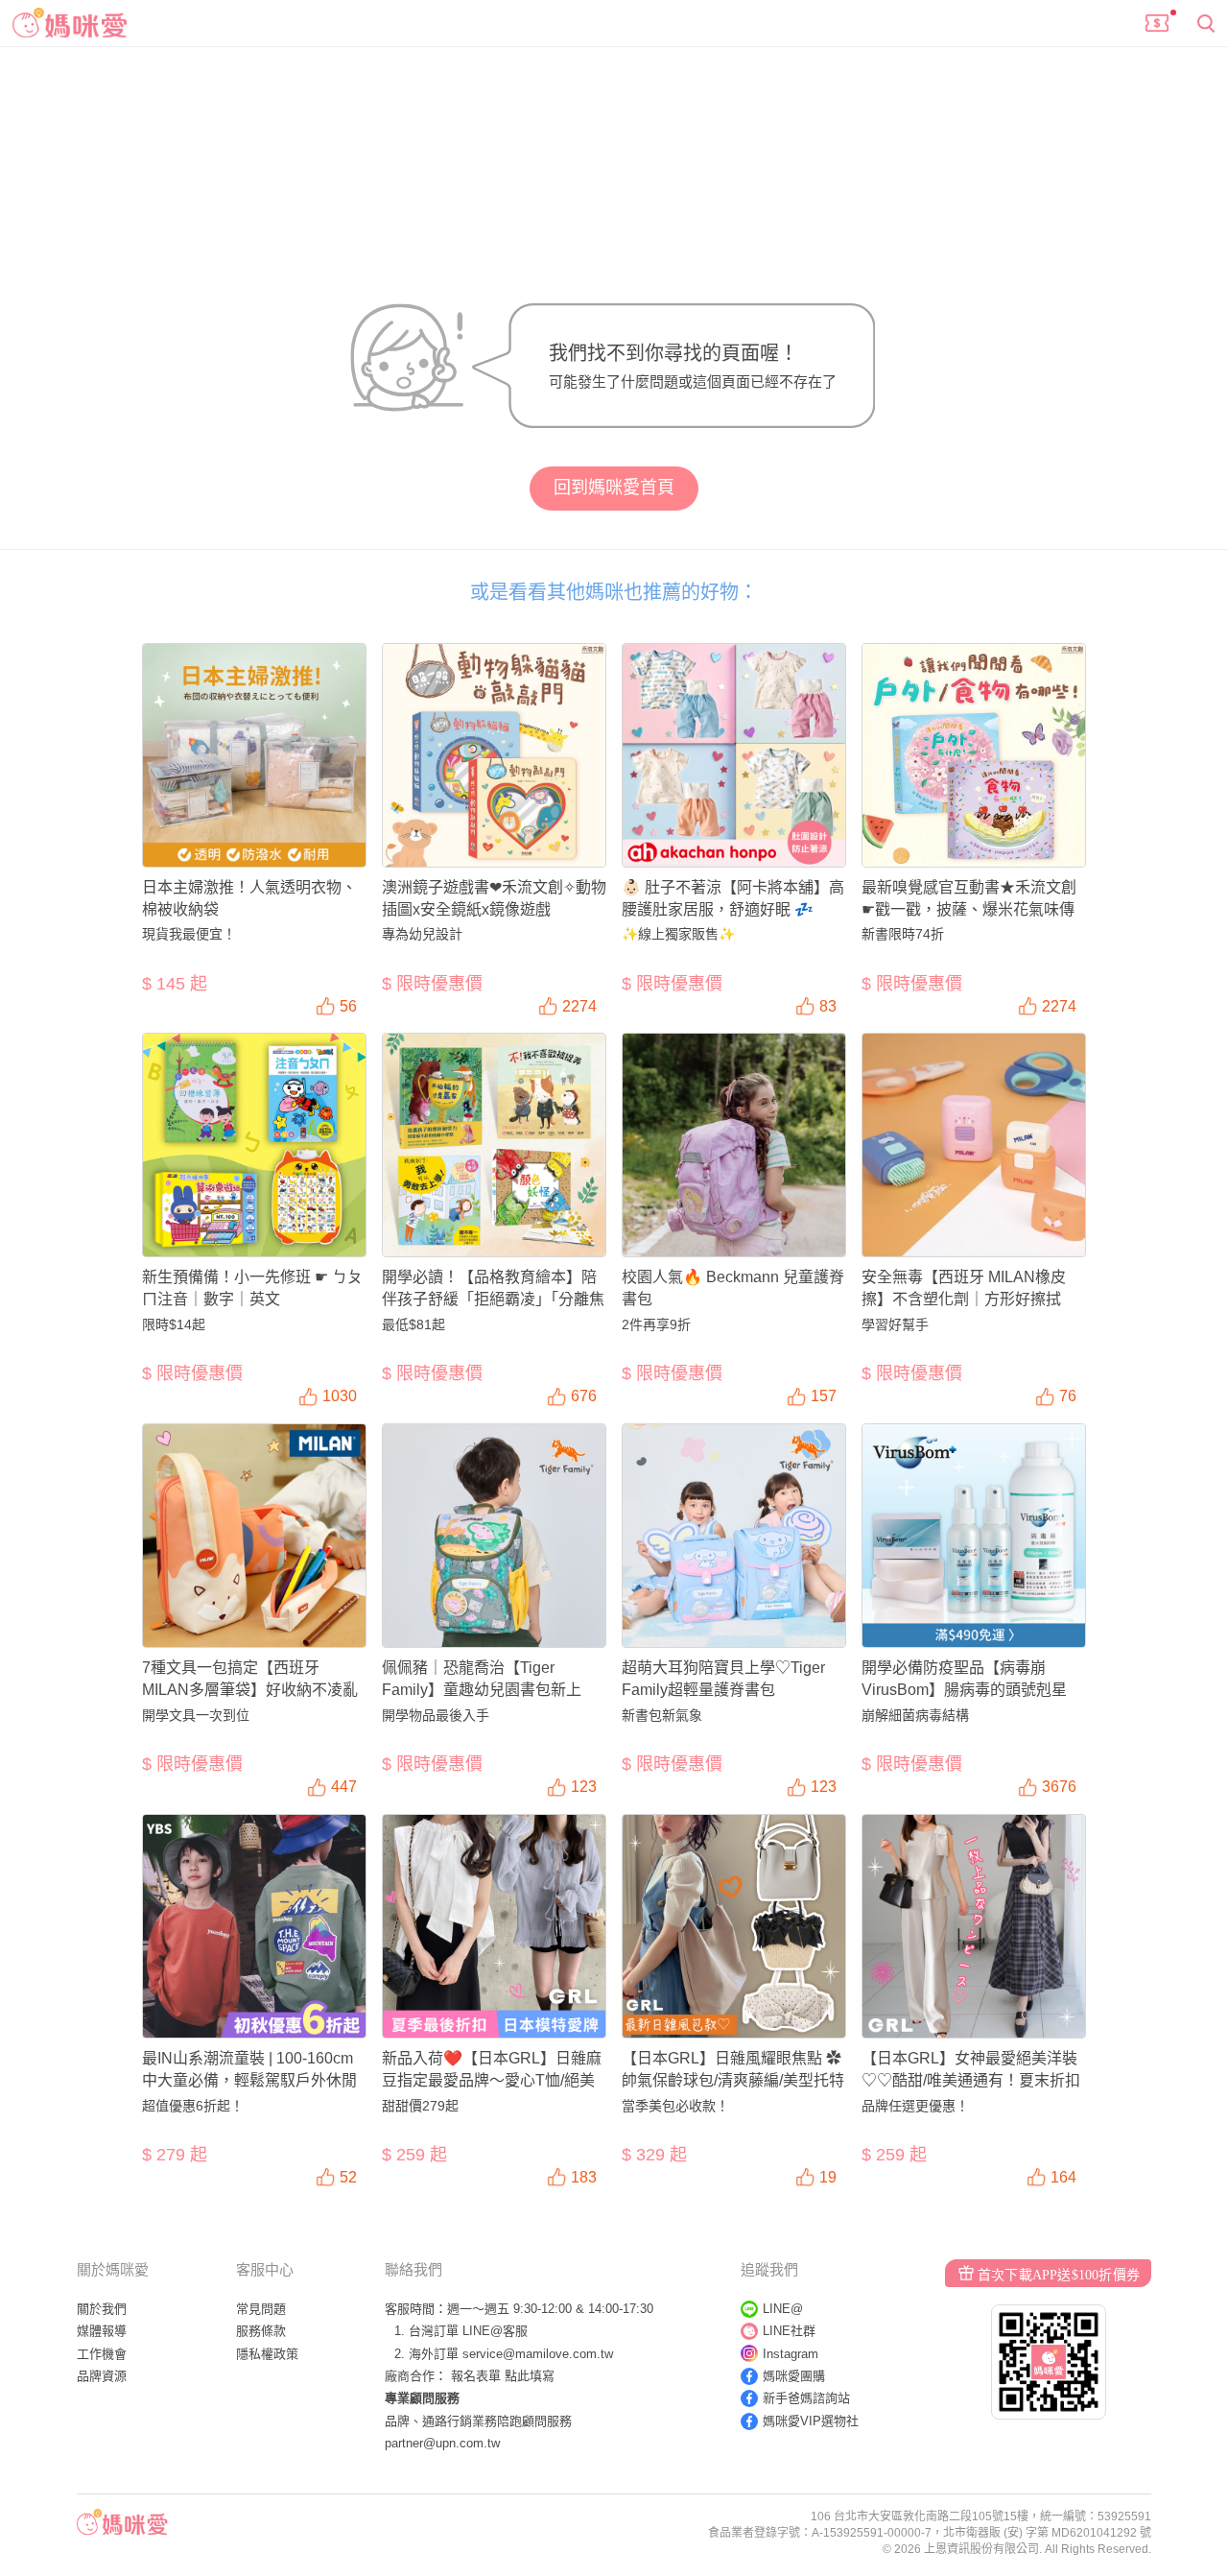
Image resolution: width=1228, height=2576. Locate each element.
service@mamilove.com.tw (538, 2354)
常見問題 (261, 2309)
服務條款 (261, 2331)
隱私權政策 (267, 2354)
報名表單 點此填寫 (503, 2376)
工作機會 (102, 2354)
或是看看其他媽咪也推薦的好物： (614, 592)
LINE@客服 (495, 2331)
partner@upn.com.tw (442, 2443)
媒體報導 (102, 2331)
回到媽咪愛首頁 (614, 488)
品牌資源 (102, 2376)
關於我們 (102, 2309)
